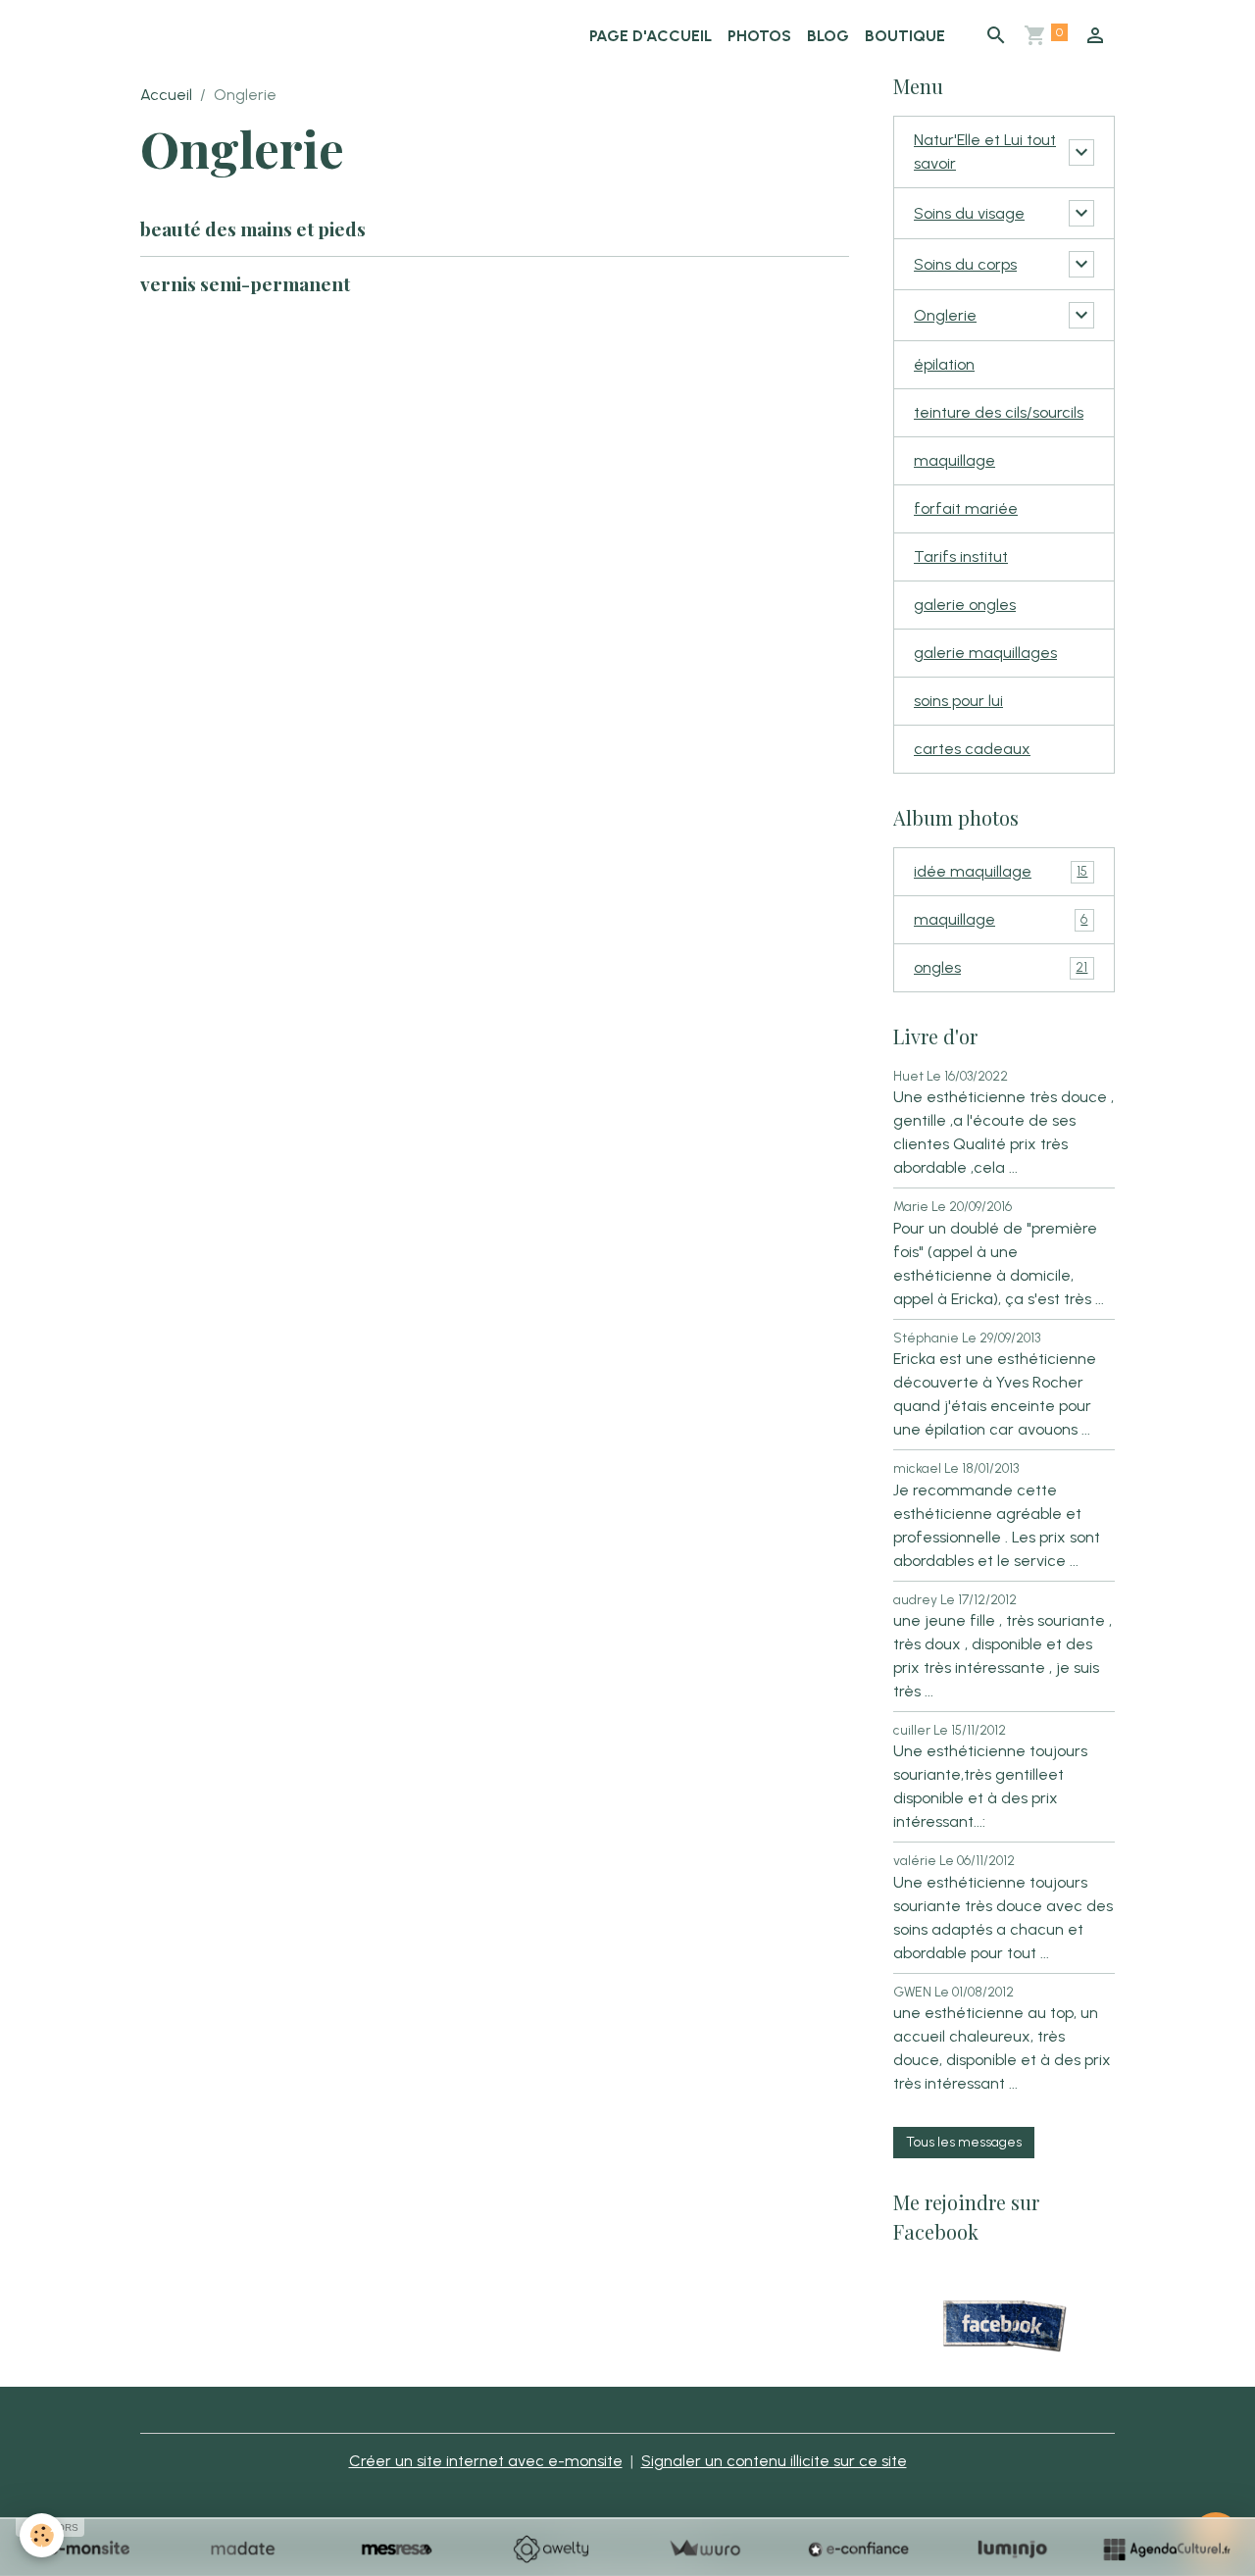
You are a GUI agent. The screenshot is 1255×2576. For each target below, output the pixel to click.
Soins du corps (965, 264)
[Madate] (243, 2549)
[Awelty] (551, 2549)
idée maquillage (1001, 871)
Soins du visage (969, 213)
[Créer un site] (89, 2549)
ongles (1001, 967)
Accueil (166, 95)
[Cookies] (42, 2535)
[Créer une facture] (704, 2549)
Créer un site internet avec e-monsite (486, 2461)
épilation (944, 364)
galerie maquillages (985, 653)
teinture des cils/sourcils (999, 412)
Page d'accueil (651, 36)
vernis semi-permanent (245, 283)
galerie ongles (965, 605)
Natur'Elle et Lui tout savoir (985, 152)
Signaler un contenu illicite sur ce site (774, 2461)
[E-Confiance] (858, 2549)
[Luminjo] (1012, 2549)
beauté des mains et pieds (253, 228)
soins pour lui (958, 701)
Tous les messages (964, 2142)
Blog (828, 36)
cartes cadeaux (972, 749)
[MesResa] (397, 2549)
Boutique (905, 36)
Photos (759, 36)
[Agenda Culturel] (1166, 2549)
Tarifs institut (961, 556)
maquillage (954, 460)
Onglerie (945, 315)
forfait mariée (966, 508)
